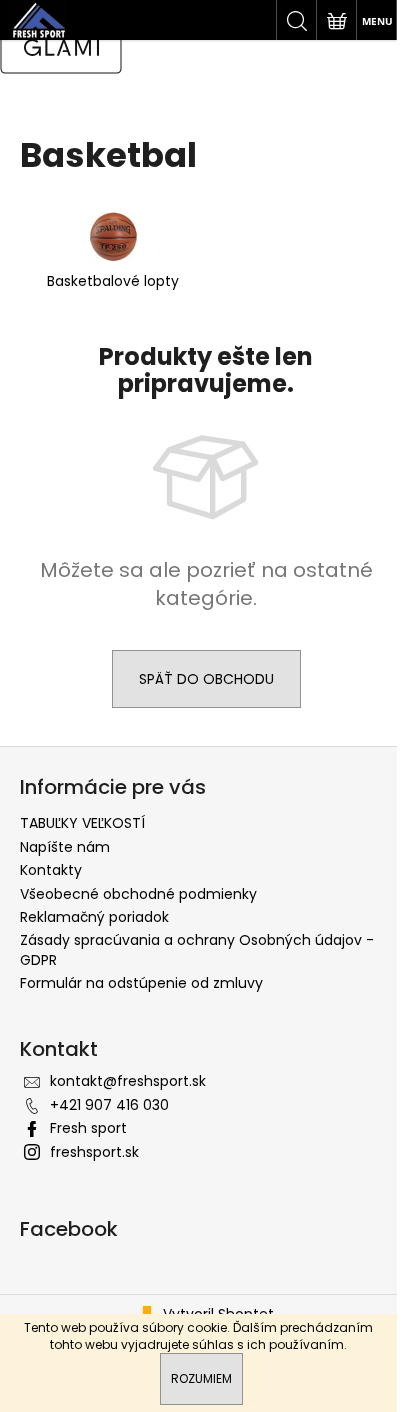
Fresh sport (88, 1128)
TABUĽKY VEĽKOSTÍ (82, 823)
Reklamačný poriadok (94, 917)
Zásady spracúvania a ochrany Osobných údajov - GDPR (197, 949)
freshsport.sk (94, 1152)
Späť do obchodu (206, 679)
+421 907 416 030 (109, 1105)
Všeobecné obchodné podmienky (138, 894)
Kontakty (51, 870)
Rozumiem (201, 1378)
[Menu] (376, 20)
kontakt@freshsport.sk (128, 1081)
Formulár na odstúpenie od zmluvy (141, 983)
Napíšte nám (65, 847)
